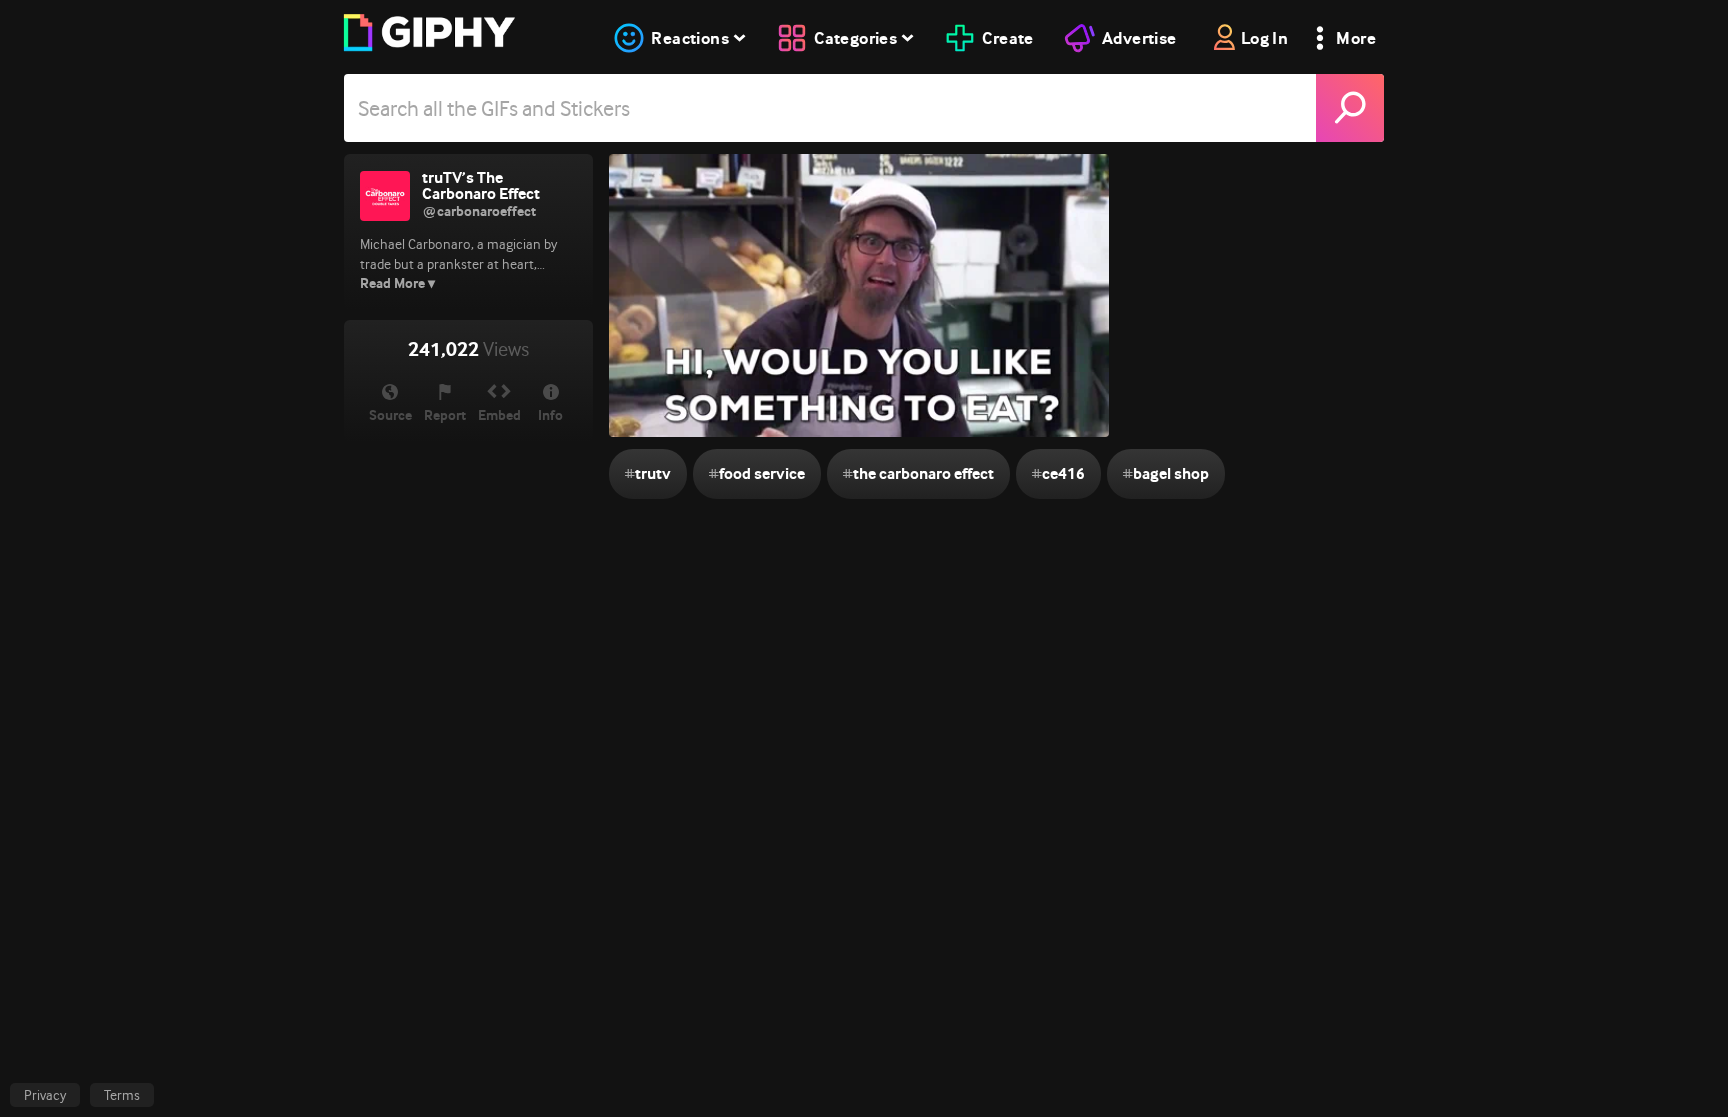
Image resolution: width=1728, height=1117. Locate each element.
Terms (122, 1095)
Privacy (45, 1095)
